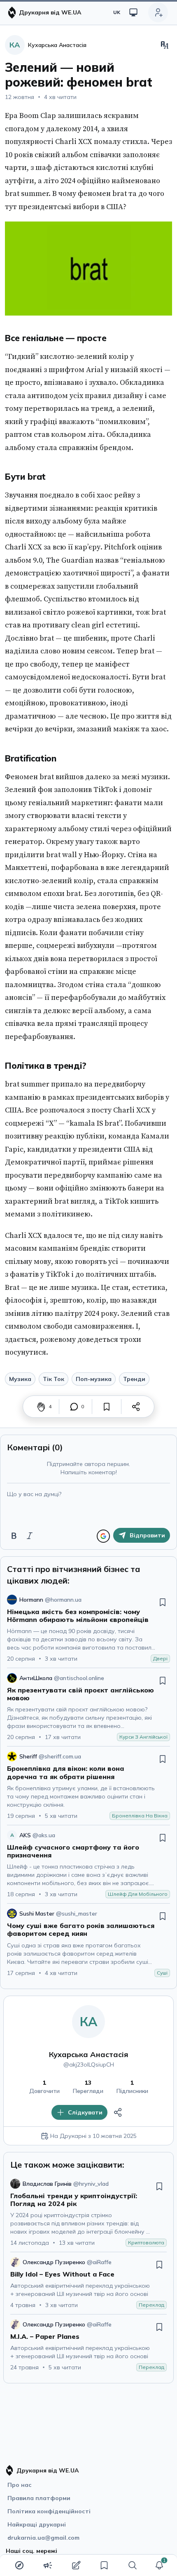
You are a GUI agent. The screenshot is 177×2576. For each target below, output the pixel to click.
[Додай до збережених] (107, 1407)
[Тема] (133, 12)
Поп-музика (94, 1379)
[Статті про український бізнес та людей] (48, 2565)
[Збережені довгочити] (104, 2565)
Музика (20, 1379)
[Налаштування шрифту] (165, 45)
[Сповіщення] (159, 2565)
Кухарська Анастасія (89, 2054)
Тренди (134, 1379)
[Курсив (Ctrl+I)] (30, 1536)
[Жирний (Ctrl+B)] (14, 1536)
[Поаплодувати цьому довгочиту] (41, 1407)
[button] (159, 2565)
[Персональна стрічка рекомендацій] (19, 2565)
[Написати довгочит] (76, 2565)
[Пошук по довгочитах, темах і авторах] (133, 2565)
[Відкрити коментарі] (74, 1407)
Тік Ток (54, 1379)
